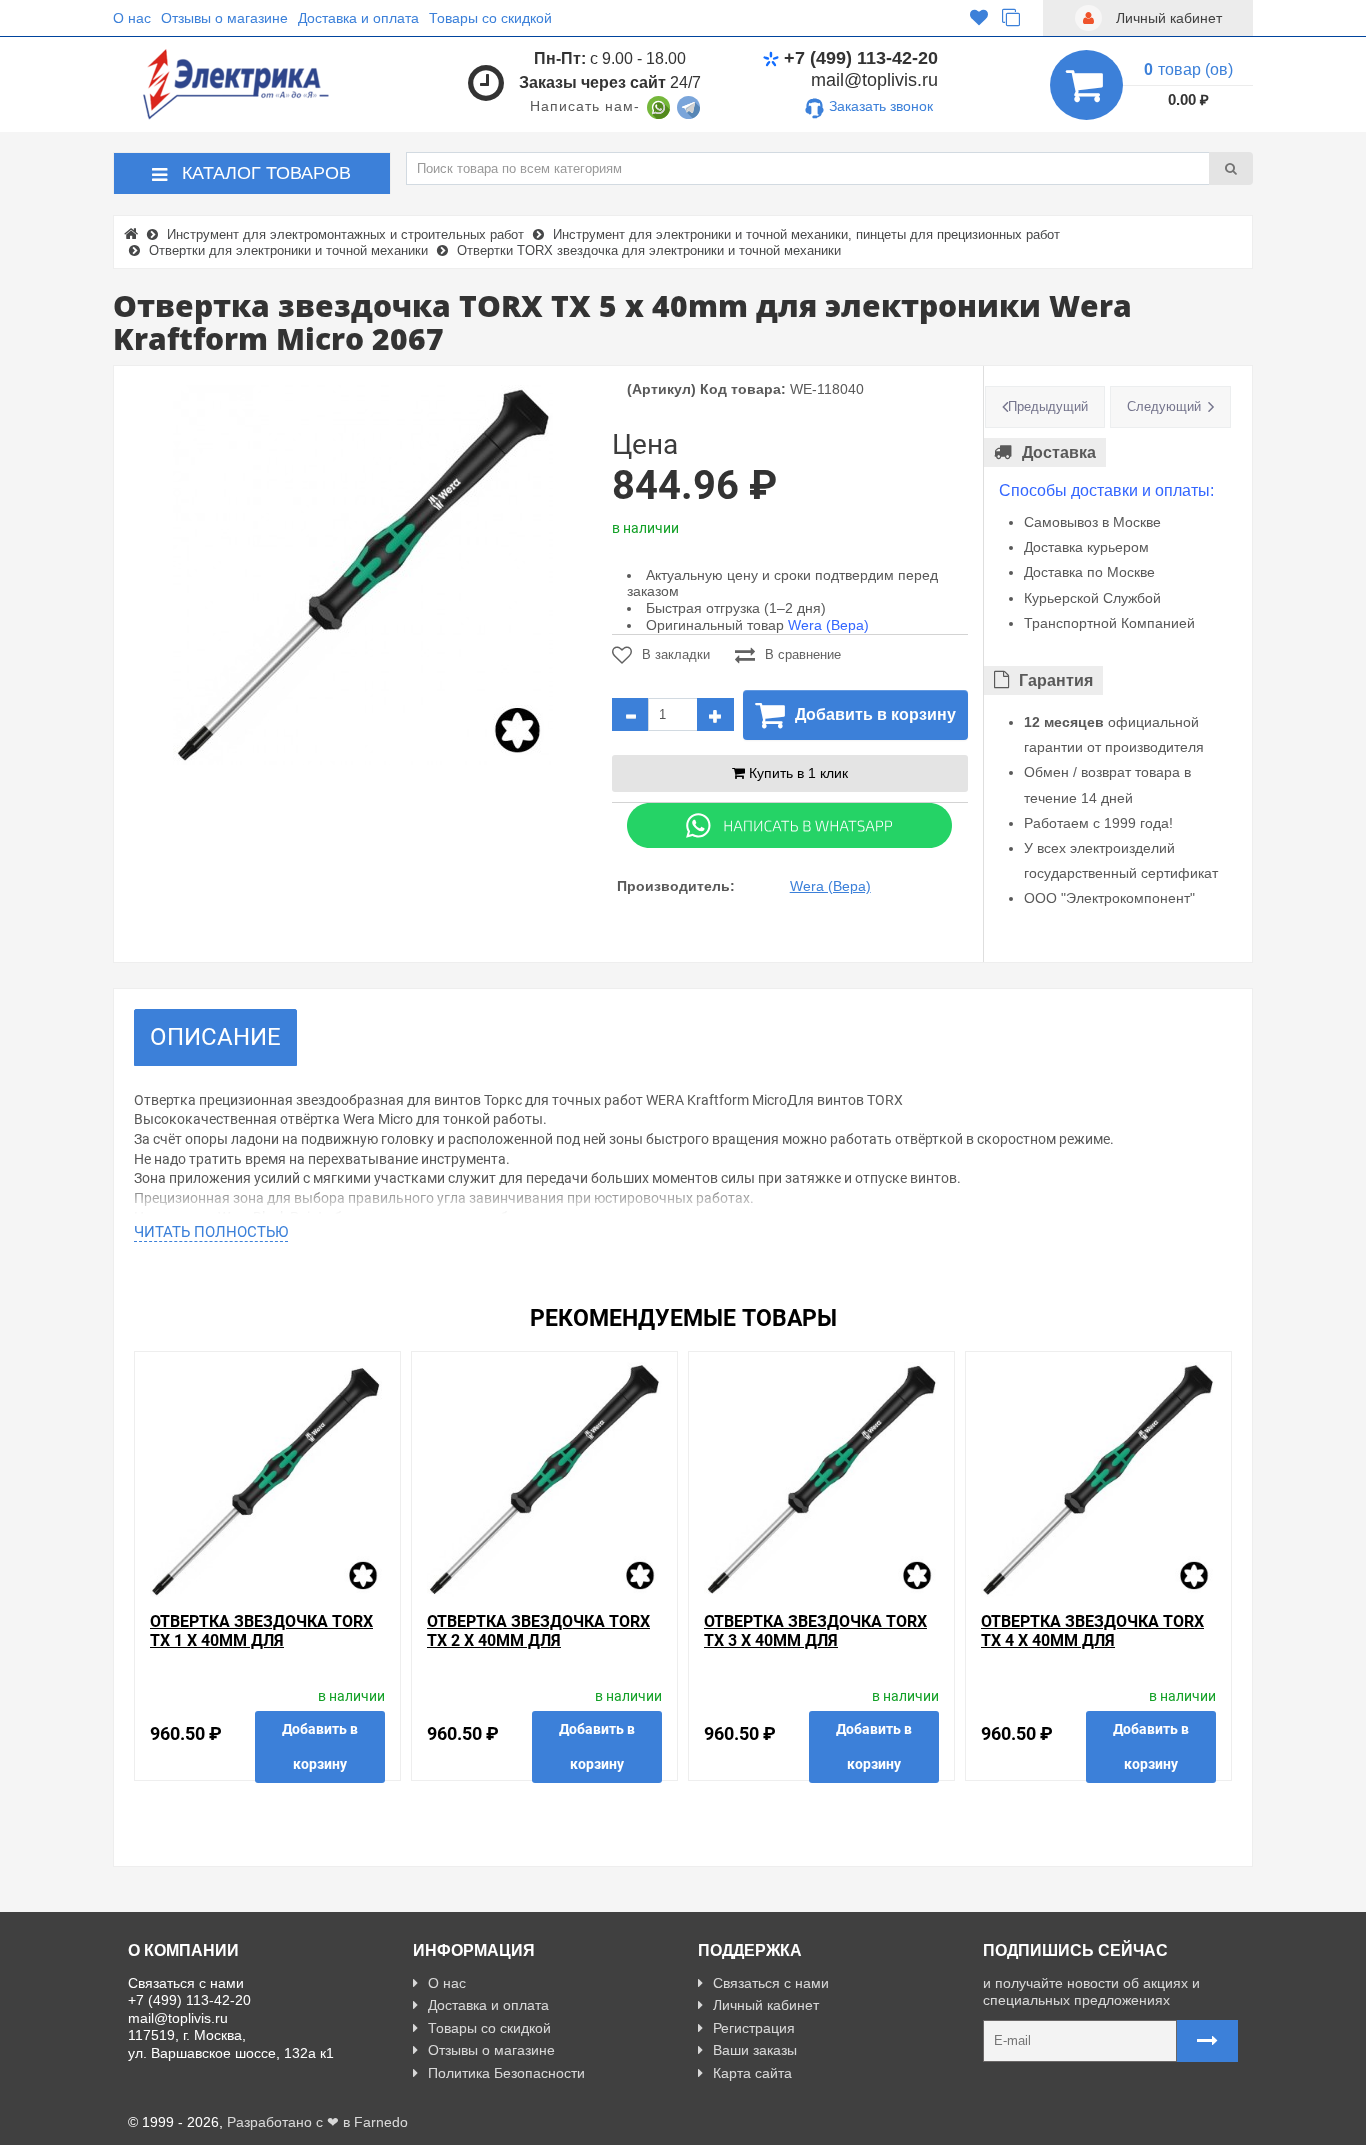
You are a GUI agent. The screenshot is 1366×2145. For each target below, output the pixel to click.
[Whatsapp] (790, 824)
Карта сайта (752, 2073)
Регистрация (754, 2028)
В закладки (676, 654)
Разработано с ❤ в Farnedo (317, 2122)
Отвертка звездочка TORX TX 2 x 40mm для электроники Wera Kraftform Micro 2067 (538, 1650)
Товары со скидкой (490, 18)
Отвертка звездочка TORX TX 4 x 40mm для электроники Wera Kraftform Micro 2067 (1092, 1650)
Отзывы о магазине (224, 18)
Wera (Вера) (828, 625)
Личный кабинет (766, 2005)
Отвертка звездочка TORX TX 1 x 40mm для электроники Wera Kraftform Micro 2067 (261, 1650)
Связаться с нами (771, 1983)
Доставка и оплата (358, 18)
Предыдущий (1048, 406)
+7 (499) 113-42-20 (861, 58)
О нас (132, 18)
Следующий (1164, 406)
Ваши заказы (755, 2050)
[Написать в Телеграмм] (688, 106)
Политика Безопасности (506, 2073)
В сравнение (803, 654)
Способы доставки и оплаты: (1106, 490)
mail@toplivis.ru (874, 80)
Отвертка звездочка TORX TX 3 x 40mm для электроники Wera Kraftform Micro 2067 (815, 1650)
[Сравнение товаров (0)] (1011, 18)
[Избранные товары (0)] (979, 18)
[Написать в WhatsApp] (658, 106)
